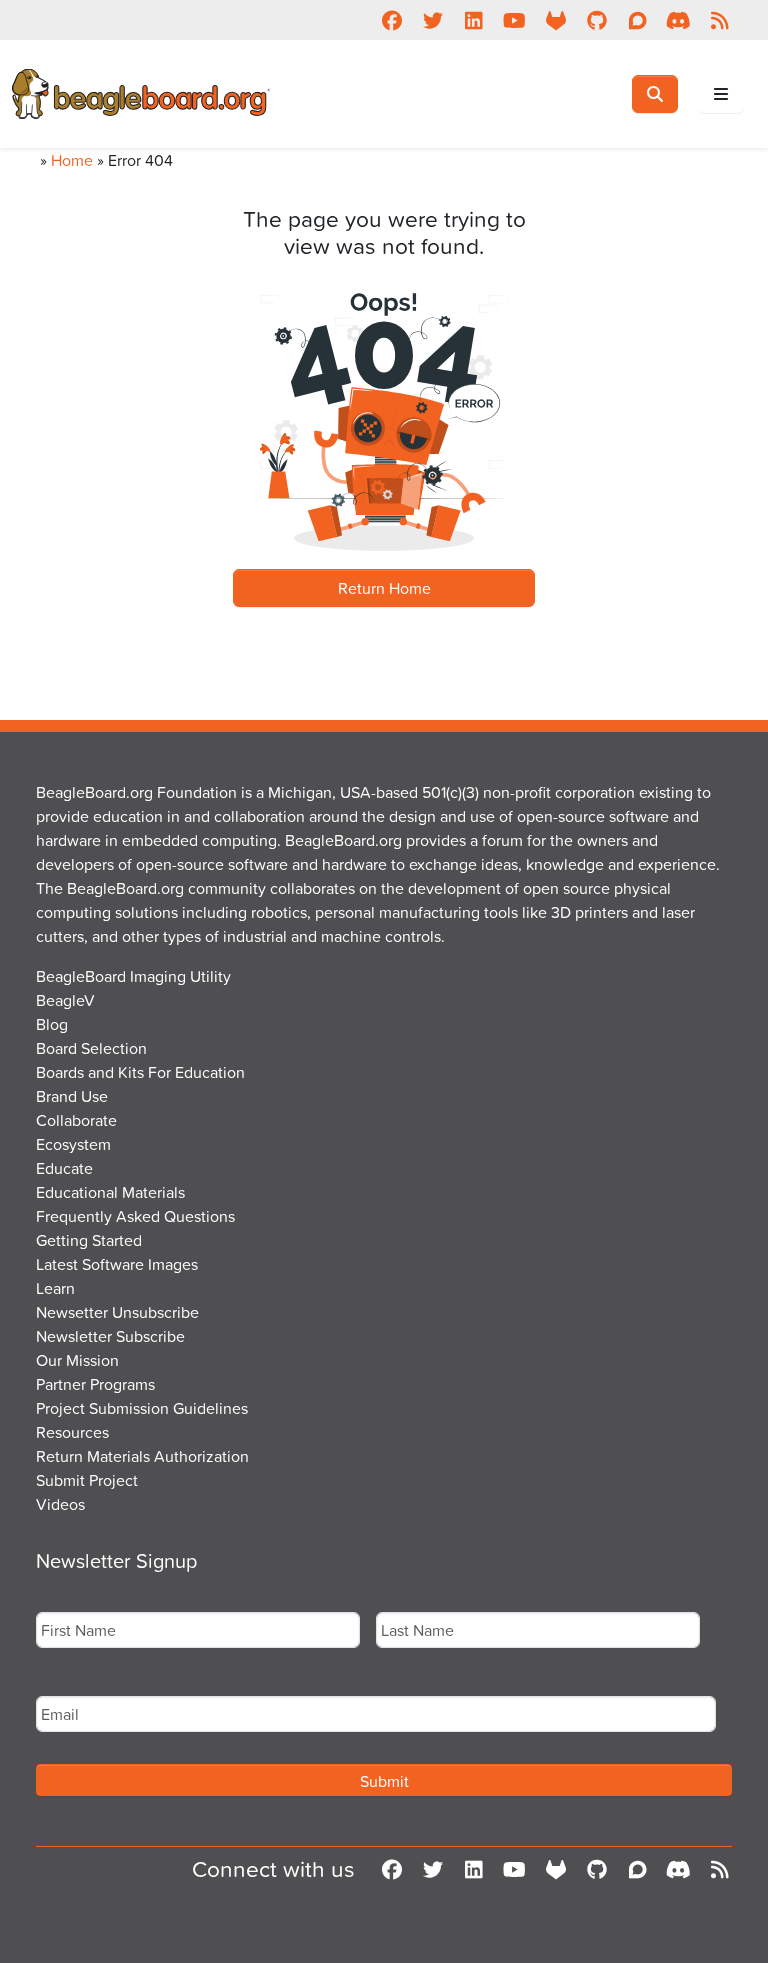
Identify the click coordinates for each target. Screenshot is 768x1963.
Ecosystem (73, 1144)
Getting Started (89, 1240)
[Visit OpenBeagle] (555, 20)
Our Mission (77, 1360)
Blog (52, 1024)
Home (72, 160)
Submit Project (87, 1480)
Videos (60, 1504)
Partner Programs (95, 1384)
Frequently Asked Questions (135, 1216)
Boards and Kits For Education (140, 1072)
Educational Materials (110, 1192)
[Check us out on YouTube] (514, 20)
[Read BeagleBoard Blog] (719, 20)
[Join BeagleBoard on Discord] (678, 20)
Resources (72, 1432)
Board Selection (91, 1048)
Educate (64, 1168)
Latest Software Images (117, 1264)
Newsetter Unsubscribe (117, 1312)
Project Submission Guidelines (142, 1408)
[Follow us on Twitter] (432, 20)
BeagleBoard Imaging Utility (133, 976)
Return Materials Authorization (142, 1456)
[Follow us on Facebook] (391, 20)
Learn (55, 1288)
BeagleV (65, 1000)
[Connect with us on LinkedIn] (473, 20)
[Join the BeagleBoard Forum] (637, 20)
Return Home (384, 588)
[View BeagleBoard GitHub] (596, 20)
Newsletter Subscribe (110, 1336)
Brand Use (72, 1096)
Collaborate (76, 1120)
